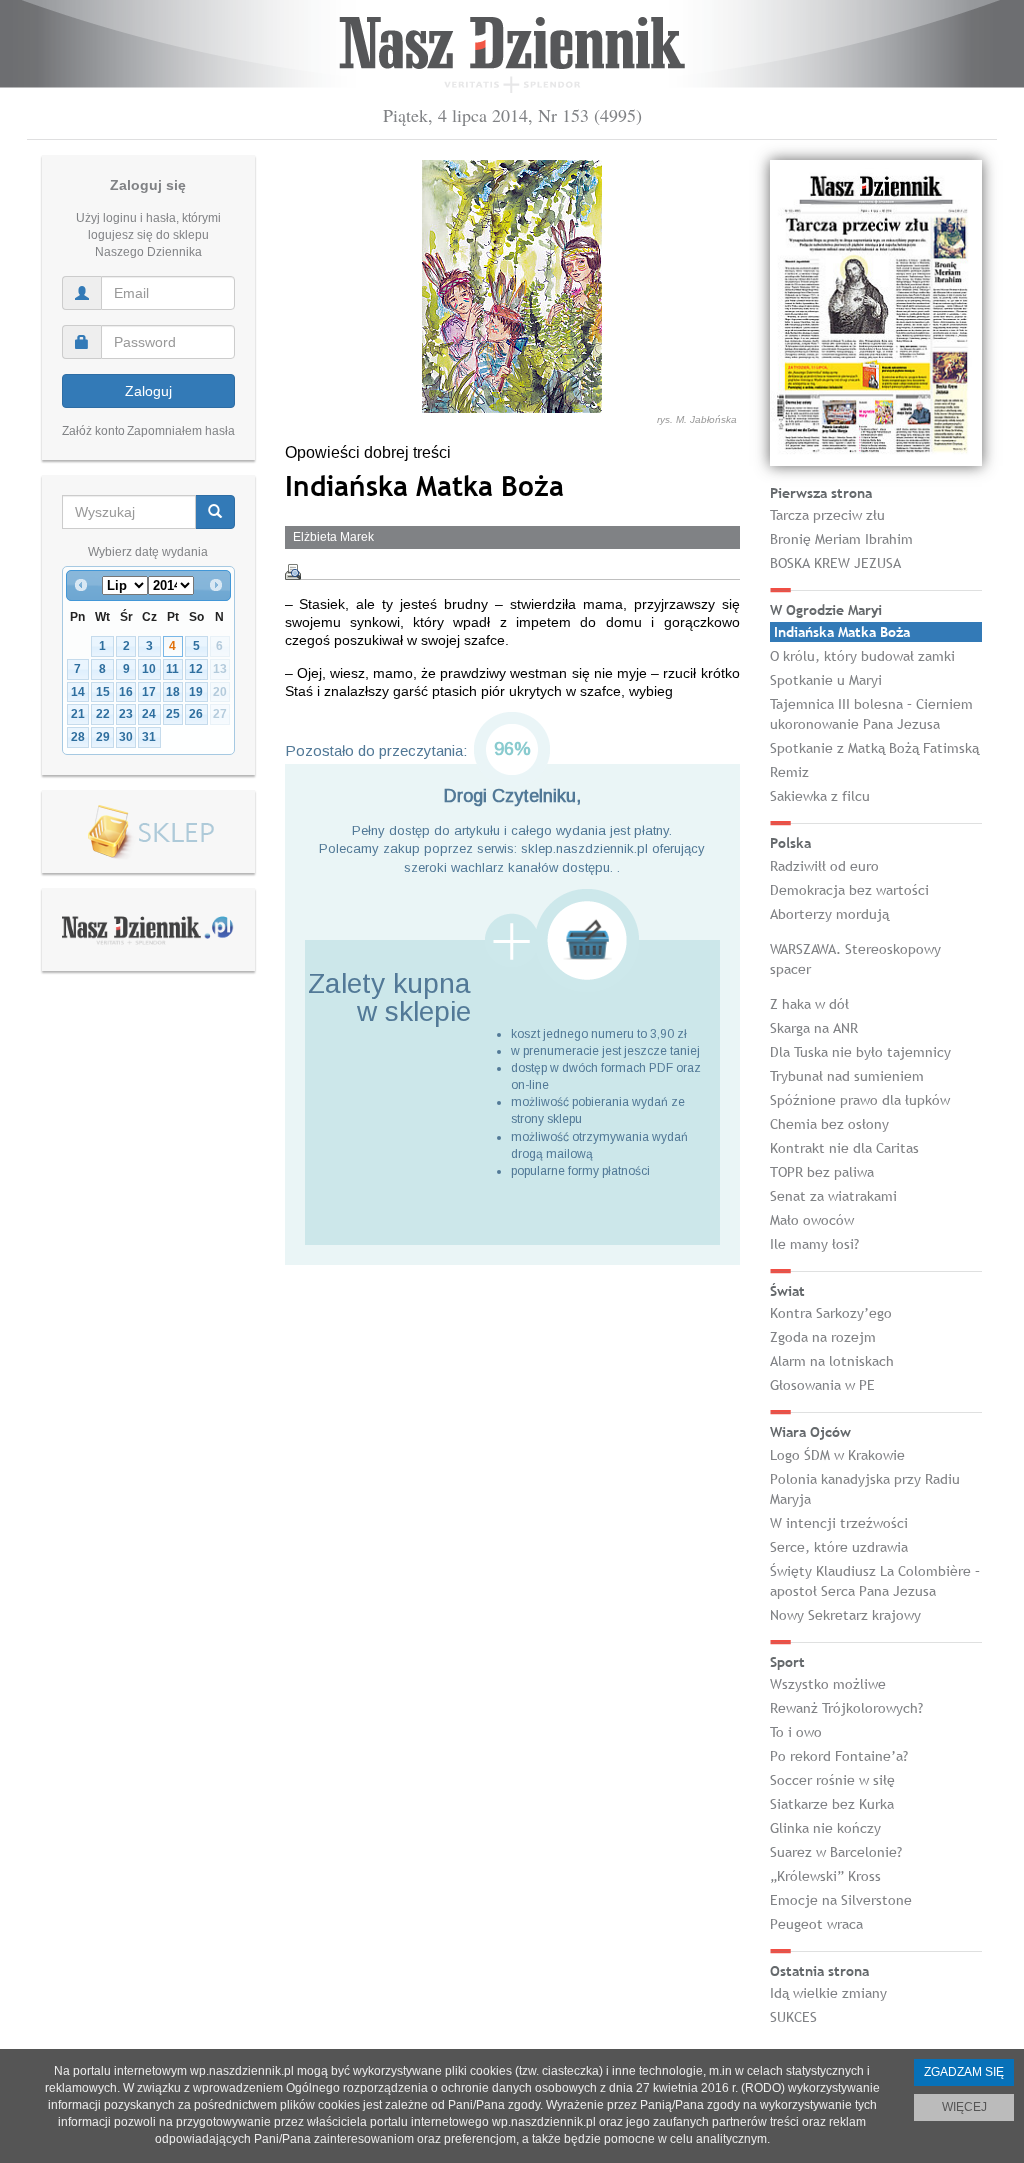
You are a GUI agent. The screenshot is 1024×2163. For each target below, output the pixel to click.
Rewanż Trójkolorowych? (846, 1708)
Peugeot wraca (816, 1924)
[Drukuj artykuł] (293, 572)
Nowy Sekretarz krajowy (845, 1615)
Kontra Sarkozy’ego (831, 1313)
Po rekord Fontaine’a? (839, 1756)
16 (126, 692)
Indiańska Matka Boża (842, 632)
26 (196, 714)
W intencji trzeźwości (839, 1523)
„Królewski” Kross (825, 1876)
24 (149, 714)
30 (126, 737)
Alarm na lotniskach (832, 1361)
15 (103, 692)
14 (78, 692)
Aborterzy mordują (829, 914)
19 (196, 692)
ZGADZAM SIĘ (964, 2072)
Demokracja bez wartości (849, 890)
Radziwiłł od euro (824, 866)
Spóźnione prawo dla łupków (860, 1100)
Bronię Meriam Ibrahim (841, 539)
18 (173, 692)
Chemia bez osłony (829, 1124)
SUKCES (793, 2017)
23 (126, 714)
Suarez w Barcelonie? (836, 1852)
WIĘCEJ (964, 2107)
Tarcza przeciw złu (827, 515)
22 (103, 714)
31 (149, 737)
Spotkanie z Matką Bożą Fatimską (874, 748)
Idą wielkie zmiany (828, 1993)
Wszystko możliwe (828, 1684)
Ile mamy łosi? (814, 1244)
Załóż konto (93, 431)
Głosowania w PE (822, 1385)
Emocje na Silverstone (841, 1900)
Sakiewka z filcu (820, 796)
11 (172, 669)
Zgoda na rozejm (823, 1337)
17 (149, 692)
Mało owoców (812, 1220)
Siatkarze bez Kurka (832, 1804)
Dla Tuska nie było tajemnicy (860, 1052)
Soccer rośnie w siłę (832, 1780)
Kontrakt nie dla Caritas (844, 1148)
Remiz (789, 772)
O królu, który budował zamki (862, 656)
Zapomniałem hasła (181, 431)
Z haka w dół (809, 1004)
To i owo (796, 1732)
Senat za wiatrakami (833, 1196)
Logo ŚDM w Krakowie (837, 1455)
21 (78, 714)
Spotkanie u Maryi (826, 680)
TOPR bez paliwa (822, 1172)
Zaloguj (148, 391)
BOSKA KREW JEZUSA (835, 563)
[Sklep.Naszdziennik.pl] (148, 832)
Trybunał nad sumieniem (847, 1076)
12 (196, 669)
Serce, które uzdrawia (839, 1547)
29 (103, 737)
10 (149, 669)
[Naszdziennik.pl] (148, 929)
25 (173, 714)
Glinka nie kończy (825, 1828)
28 (78, 737)
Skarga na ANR (814, 1028)
